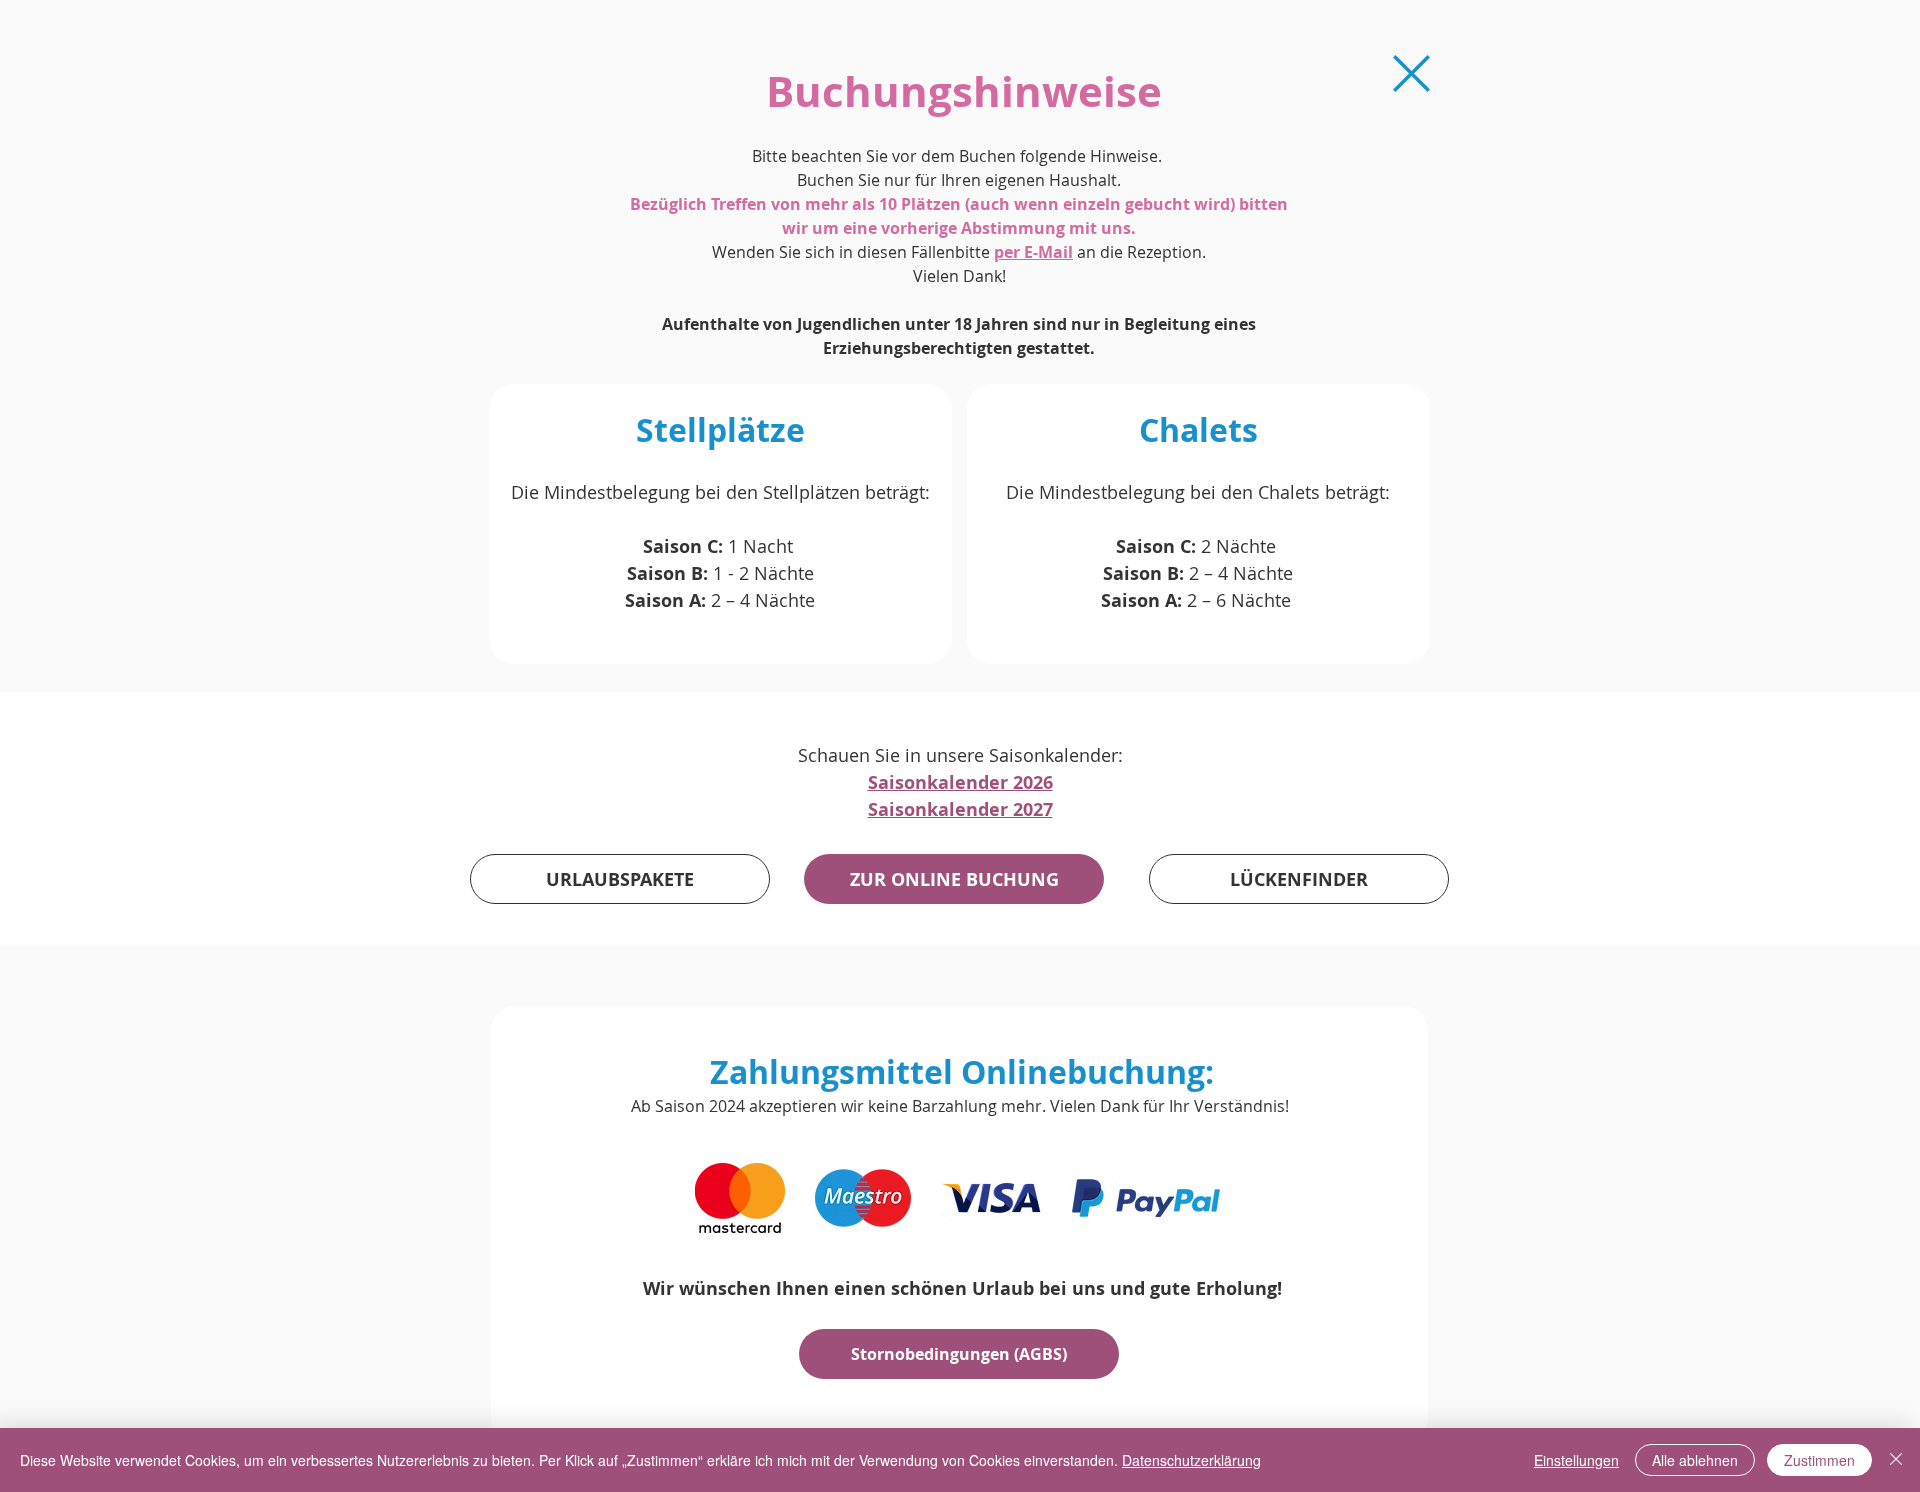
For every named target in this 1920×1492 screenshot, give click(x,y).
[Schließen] (1896, 1460)
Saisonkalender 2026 (960, 782)
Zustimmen (1819, 1460)
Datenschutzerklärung (1191, 1460)
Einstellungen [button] (1576, 1460)
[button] (959, 1354)
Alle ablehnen (1695, 1460)
